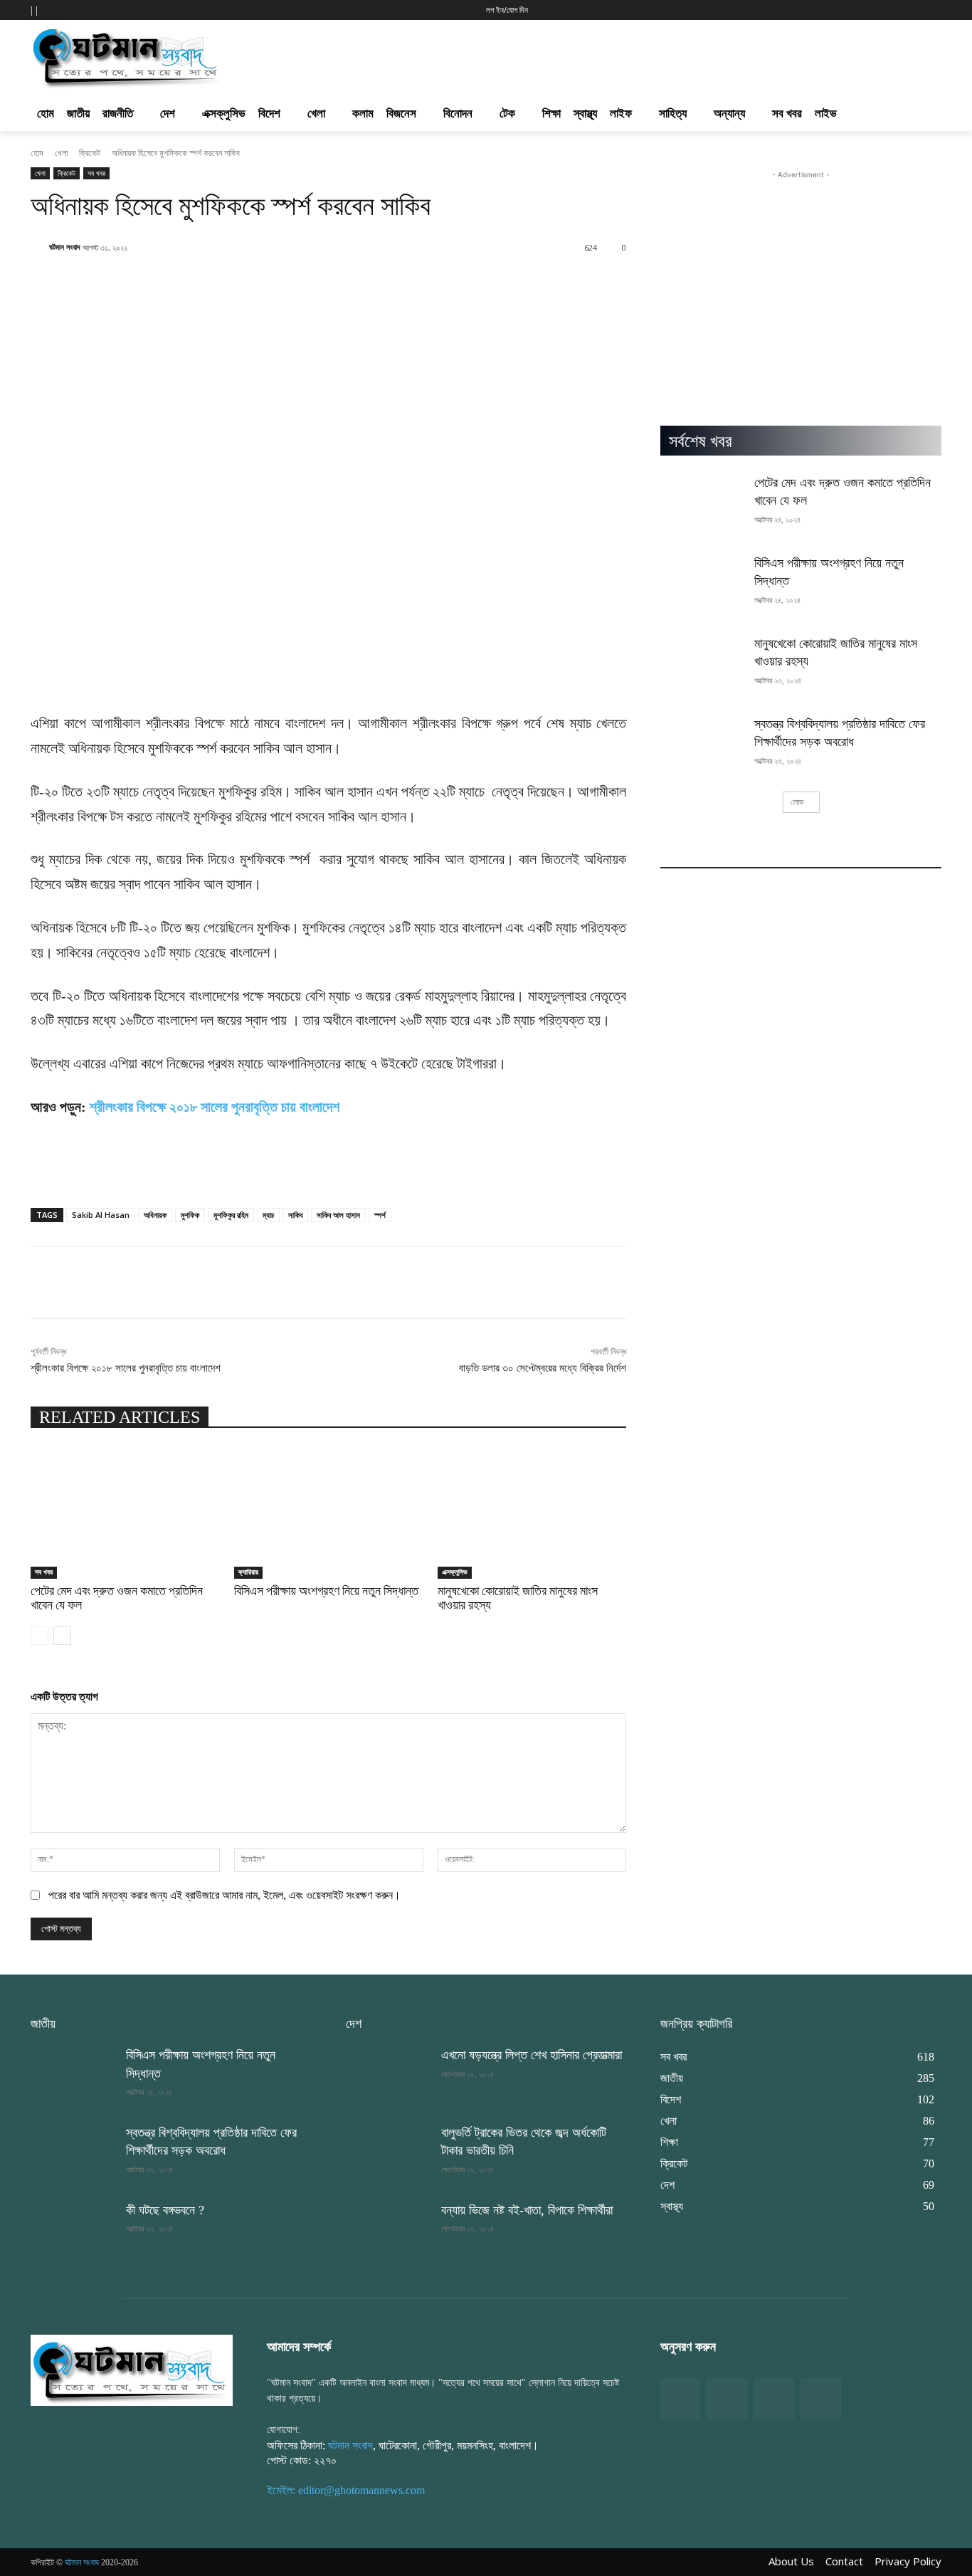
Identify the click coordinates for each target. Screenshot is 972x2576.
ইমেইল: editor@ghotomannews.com (346, 2490)
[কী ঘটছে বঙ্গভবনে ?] (73, 2231)
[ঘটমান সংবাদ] (167, 56)
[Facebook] (680, 2399)
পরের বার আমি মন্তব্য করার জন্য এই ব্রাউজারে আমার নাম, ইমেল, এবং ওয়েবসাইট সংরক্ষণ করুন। (224, 1895)
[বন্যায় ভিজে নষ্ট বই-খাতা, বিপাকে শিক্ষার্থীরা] (388, 2231)
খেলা (61, 153)
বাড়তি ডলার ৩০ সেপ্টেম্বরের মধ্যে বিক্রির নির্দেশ (543, 1368)
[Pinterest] (821, 2399)
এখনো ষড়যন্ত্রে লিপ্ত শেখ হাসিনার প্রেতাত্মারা (532, 2055)
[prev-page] (39, 1636)
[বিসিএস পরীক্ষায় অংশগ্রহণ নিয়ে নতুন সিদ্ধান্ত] (329, 1513)
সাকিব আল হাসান (338, 1215)
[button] (698, 9)
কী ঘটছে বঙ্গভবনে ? (165, 2210)
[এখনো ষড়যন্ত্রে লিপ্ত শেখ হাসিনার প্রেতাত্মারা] (388, 2076)
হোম (37, 153)
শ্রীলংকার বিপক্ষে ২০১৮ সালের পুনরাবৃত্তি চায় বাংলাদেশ (215, 1107)
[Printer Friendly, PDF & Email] (54, 1179)
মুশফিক (190, 1215)
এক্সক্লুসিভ (455, 1572)
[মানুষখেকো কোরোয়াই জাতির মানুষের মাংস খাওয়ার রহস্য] (532, 1513)
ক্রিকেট (90, 153)
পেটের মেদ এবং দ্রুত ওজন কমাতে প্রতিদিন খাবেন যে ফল (117, 1598)
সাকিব (295, 1215)
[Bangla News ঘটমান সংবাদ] (132, 2370)
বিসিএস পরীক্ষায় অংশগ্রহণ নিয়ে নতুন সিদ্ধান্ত (326, 1591)
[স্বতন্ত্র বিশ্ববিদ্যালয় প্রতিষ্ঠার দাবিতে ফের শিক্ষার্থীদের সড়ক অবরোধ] (702, 745)
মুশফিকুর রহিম (231, 1215)
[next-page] (62, 1636)
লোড (797, 802)
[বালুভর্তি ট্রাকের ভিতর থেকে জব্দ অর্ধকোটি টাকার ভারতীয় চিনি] (388, 2154)
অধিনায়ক (155, 1215)
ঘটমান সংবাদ (65, 247)
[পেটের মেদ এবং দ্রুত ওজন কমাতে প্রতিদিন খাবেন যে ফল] (125, 1513)
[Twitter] (727, 2399)
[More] (521, 284)
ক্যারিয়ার (248, 1572)
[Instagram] (774, 2399)
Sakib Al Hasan (101, 1215)
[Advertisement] (563, 54)
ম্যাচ (268, 1215)
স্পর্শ (380, 1215)
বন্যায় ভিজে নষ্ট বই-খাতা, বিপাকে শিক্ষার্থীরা (527, 2210)
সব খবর (96, 173)
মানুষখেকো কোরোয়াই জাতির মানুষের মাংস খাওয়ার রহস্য (518, 1598)
